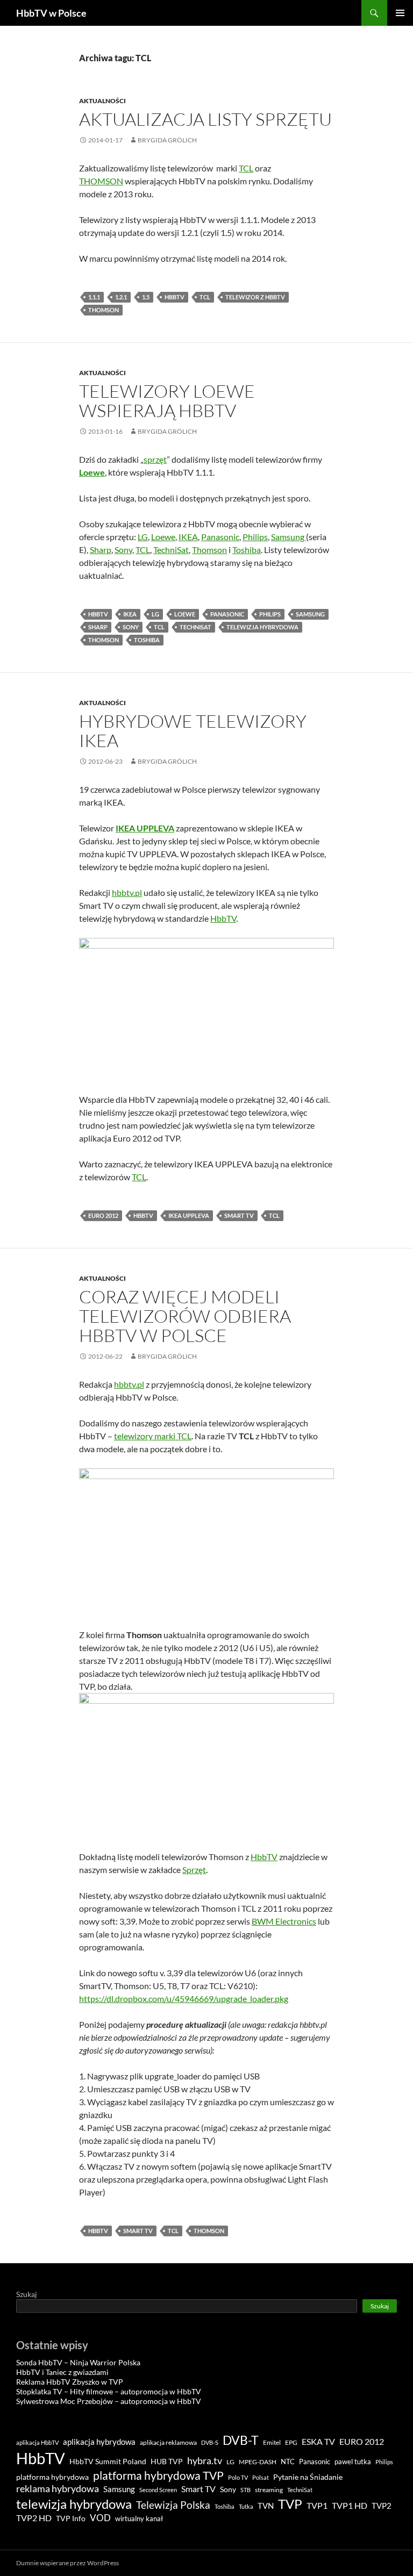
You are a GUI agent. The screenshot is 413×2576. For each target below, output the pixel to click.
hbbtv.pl (127, 892)
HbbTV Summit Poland (108, 2462)
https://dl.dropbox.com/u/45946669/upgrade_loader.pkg (184, 1999)
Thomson (104, 310)
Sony (123, 550)
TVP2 (382, 2506)
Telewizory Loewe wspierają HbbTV (167, 401)
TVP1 (317, 2506)
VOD (100, 2518)
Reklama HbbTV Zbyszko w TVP (70, 2382)
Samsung (289, 537)
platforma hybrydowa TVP (158, 2475)
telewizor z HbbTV (255, 297)
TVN (266, 2506)
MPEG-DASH (258, 2462)
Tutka (246, 2506)
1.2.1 (121, 297)
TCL (246, 168)
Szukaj (27, 2294)
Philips (255, 537)
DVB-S (210, 2442)
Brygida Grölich (167, 140)
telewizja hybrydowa (262, 627)
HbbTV (175, 297)
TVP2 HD (34, 2518)
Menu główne (400, 13)
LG (143, 537)
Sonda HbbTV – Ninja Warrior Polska (78, 2362)
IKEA (188, 537)
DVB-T (241, 2440)
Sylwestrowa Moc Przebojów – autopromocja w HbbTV (109, 2401)
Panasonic (220, 537)
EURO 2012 (103, 1215)
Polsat (261, 2477)
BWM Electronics (284, 1921)
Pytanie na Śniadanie (308, 2477)
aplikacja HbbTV (37, 2442)
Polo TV (238, 2477)
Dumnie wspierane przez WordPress (67, 2563)
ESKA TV (318, 2441)
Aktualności (102, 101)
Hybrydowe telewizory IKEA (193, 731)
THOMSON (101, 181)
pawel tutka (353, 2462)
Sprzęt (194, 1870)
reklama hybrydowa (58, 2488)
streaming (269, 2490)
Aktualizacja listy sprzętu (205, 119)
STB (245, 2490)
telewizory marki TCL (153, 1436)
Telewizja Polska (173, 2505)
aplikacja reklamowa (168, 2442)
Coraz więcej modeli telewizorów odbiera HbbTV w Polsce (185, 1316)
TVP (290, 2504)
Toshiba (247, 550)
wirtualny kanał (139, 2519)
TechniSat (171, 550)
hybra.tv (205, 2460)
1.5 (146, 297)
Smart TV (239, 1215)
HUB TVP (167, 2461)
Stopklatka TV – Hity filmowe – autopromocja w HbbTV (109, 2391)
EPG (291, 2442)
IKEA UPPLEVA (145, 828)
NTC (288, 2462)
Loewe (92, 472)
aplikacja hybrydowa (99, 2442)
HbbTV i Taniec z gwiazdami (62, 2372)
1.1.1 (94, 297)
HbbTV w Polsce (51, 13)
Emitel (272, 2442)
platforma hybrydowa (52, 2477)
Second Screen (158, 2490)
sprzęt (155, 459)
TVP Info (71, 2518)
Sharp (101, 550)
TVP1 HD (350, 2505)
